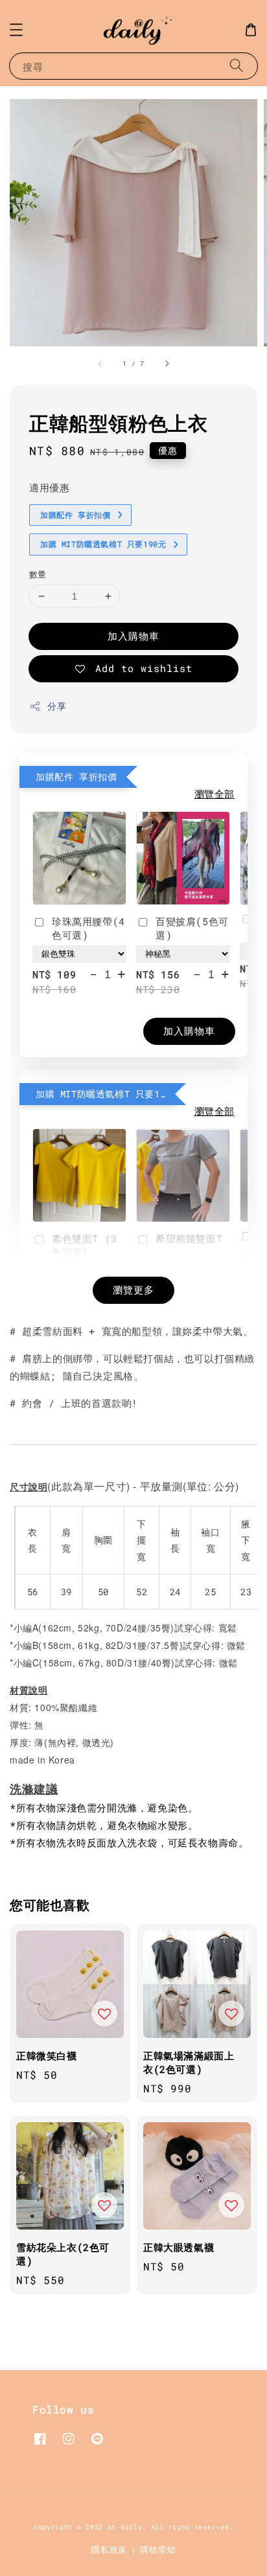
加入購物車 (133, 636)
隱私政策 (109, 2549)
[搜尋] (237, 66)
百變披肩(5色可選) (192, 928)
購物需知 (158, 2549)
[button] (16, 30)
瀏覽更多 (133, 1290)
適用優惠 (49, 487)
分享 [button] (57, 706)
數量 (38, 574)
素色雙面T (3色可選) (85, 1245)
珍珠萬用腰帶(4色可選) (88, 928)
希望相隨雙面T (189, 1238)
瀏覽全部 (215, 794)
